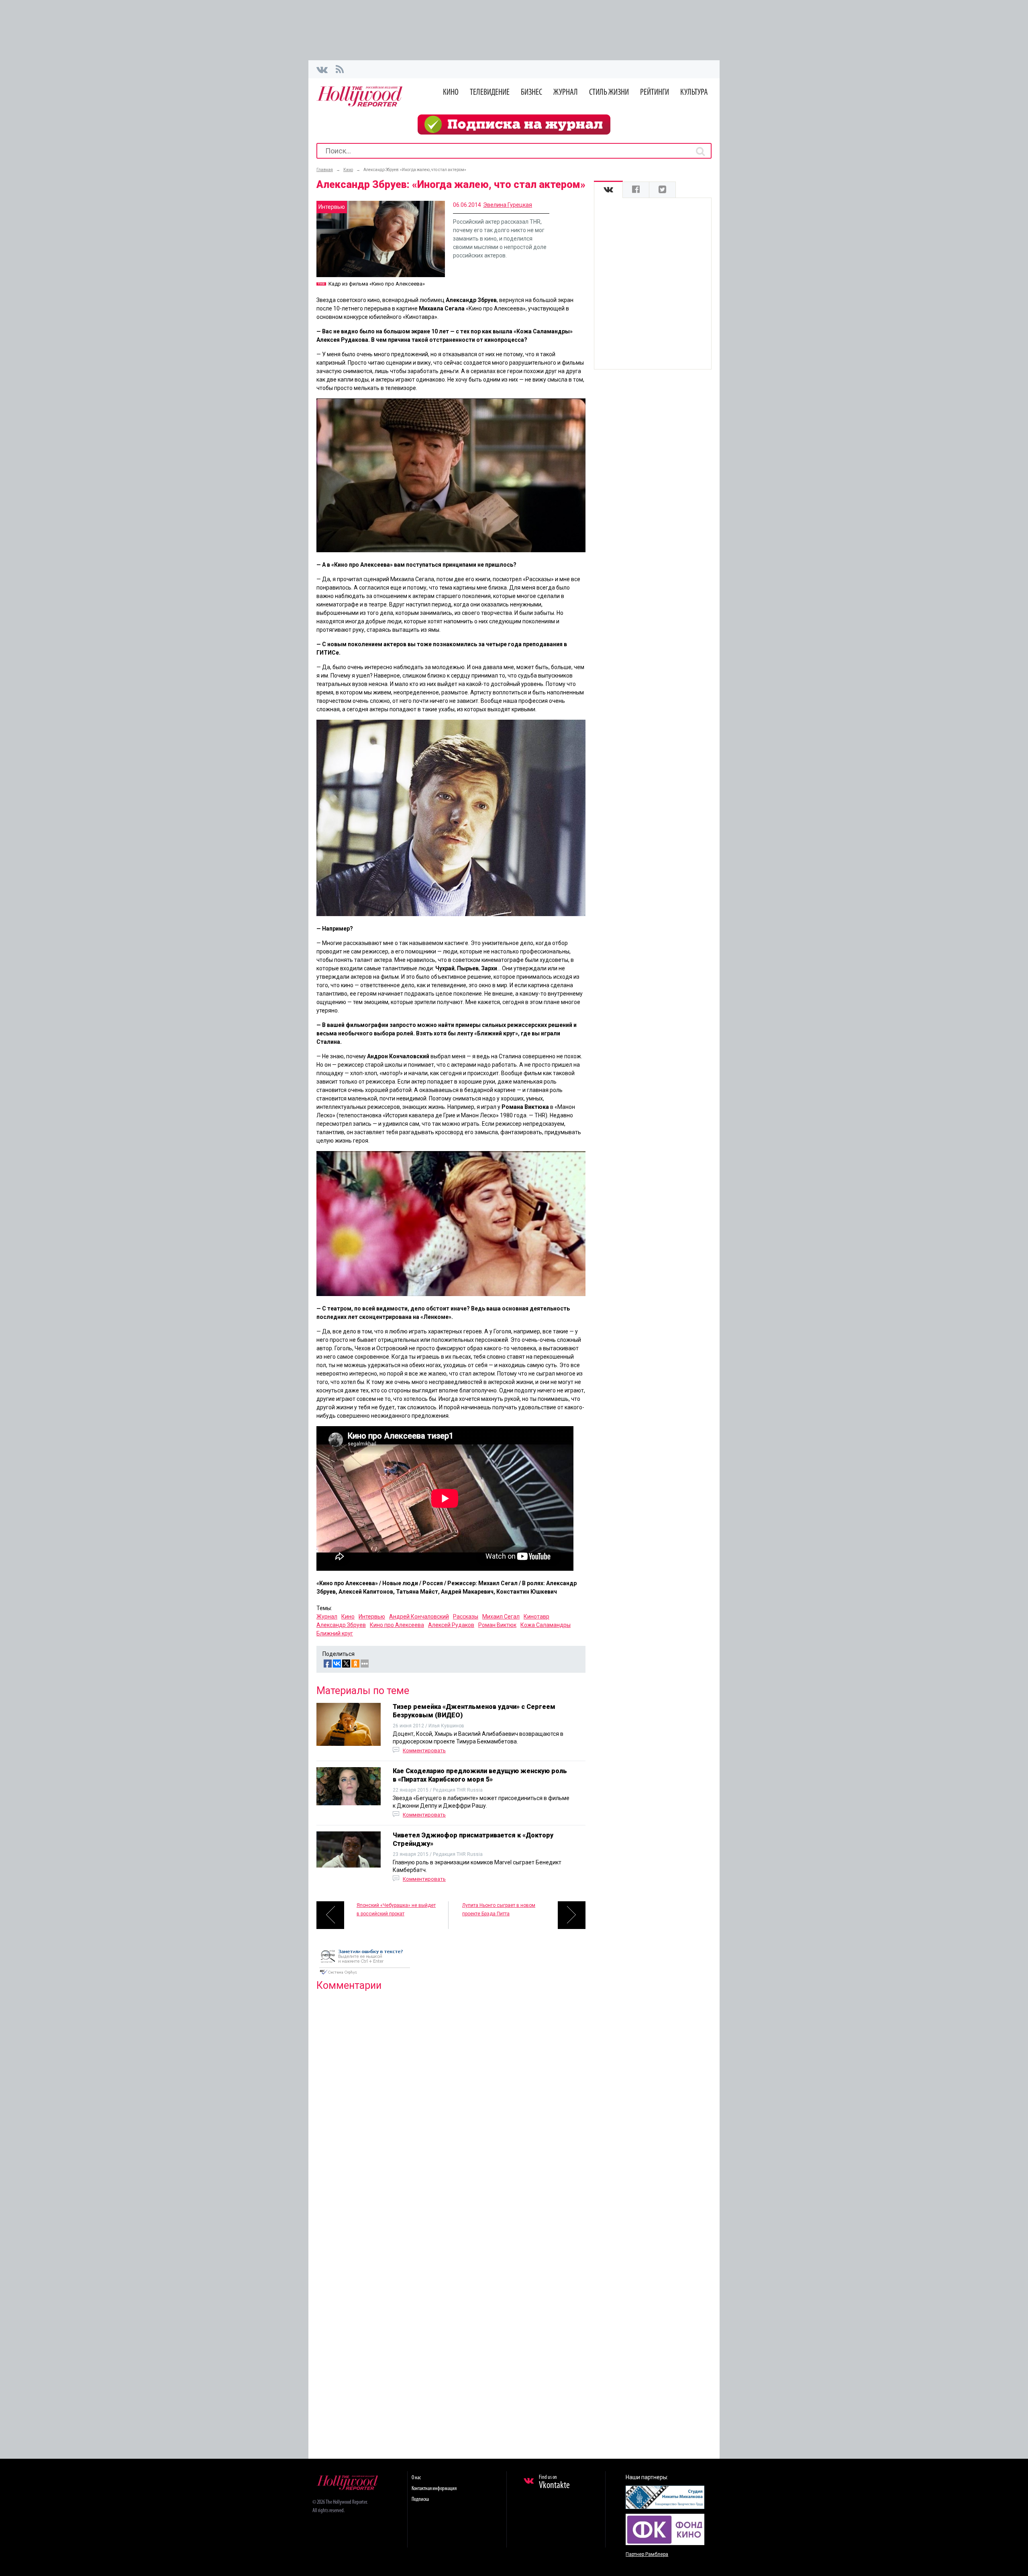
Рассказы (466, 1617)
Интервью (372, 1617)
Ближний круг (335, 1633)
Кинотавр (536, 1617)
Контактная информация (434, 2489)
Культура (694, 93)
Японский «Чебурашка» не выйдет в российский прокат (396, 1910)
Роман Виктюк (497, 1625)
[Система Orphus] (365, 1975)
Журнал (566, 93)
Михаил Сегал (501, 1617)
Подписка (420, 2499)
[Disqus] (451, 2100)
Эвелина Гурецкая (508, 205)
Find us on (554, 2482)
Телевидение (490, 93)
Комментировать (424, 1750)
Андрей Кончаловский (419, 1617)
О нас (416, 2478)
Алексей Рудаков (451, 1625)
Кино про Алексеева (397, 1625)
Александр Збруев (341, 1625)
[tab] (608, 190)
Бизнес (531, 93)
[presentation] (608, 190)
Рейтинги (655, 93)
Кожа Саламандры (546, 1625)
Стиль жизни (609, 93)
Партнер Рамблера (647, 2554)
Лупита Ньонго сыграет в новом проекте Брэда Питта (499, 1910)
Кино (451, 93)
